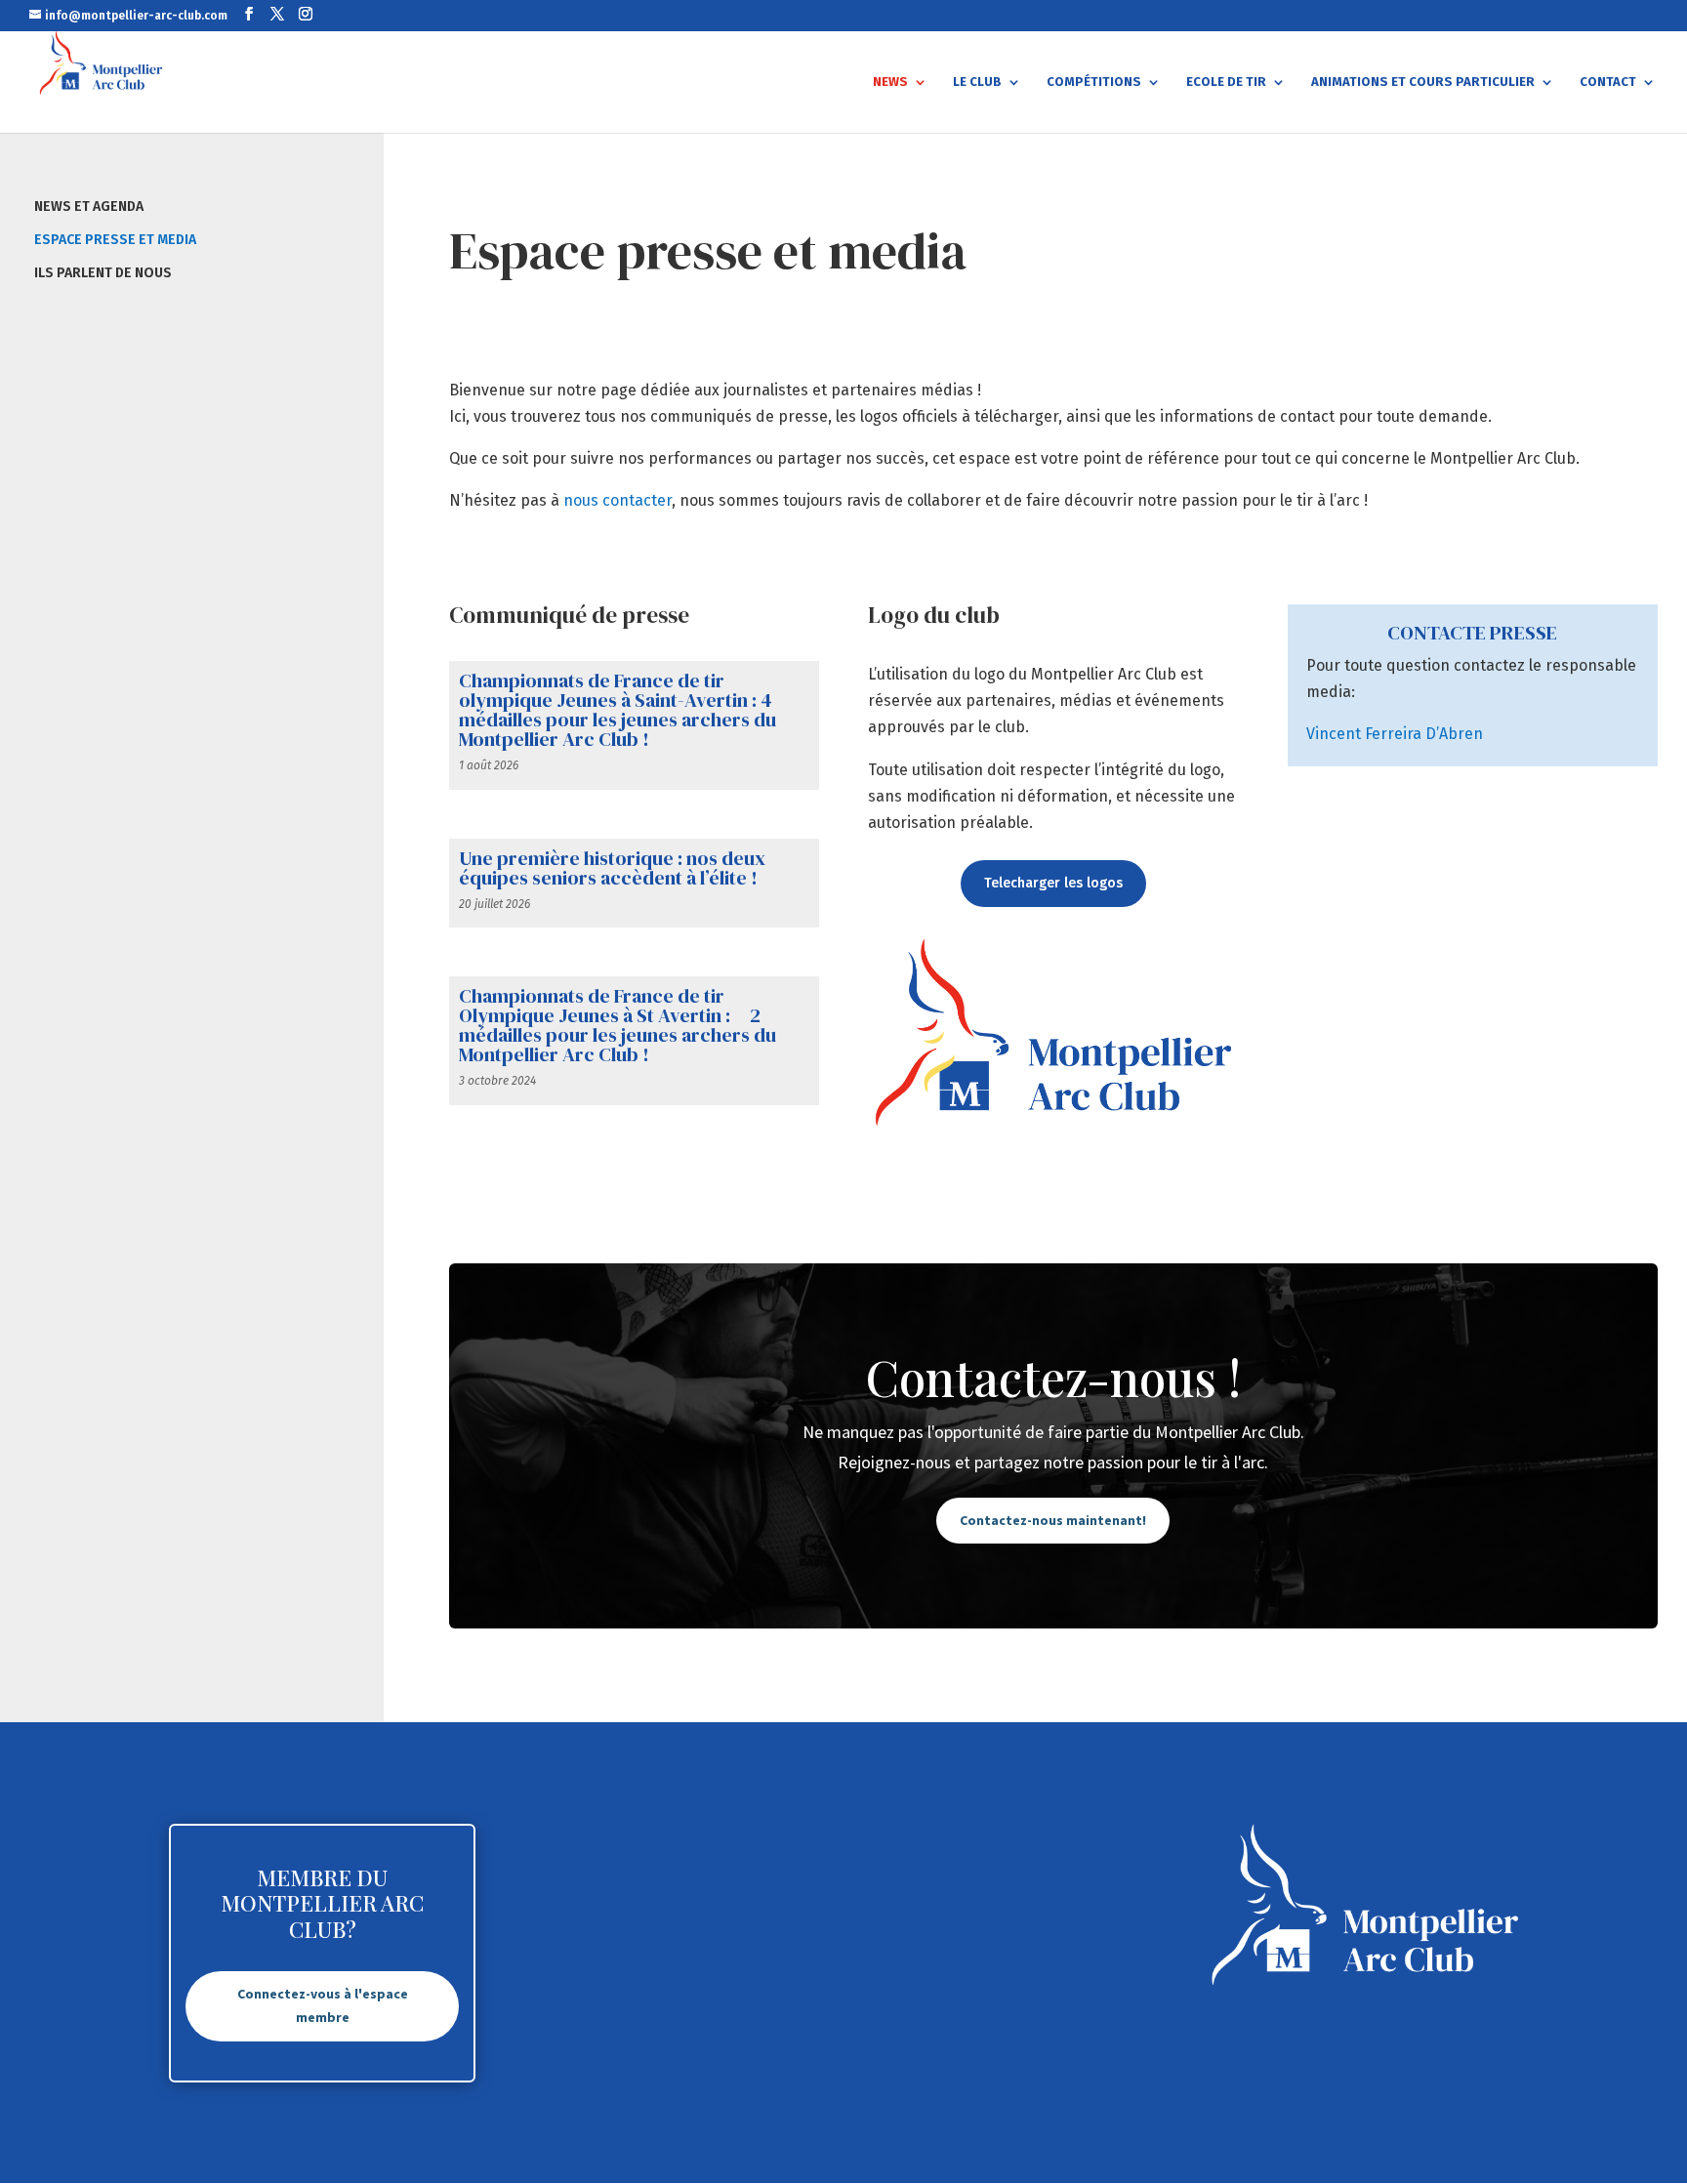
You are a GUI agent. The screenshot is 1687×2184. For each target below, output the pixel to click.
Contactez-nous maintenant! (1053, 1520)
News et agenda (89, 206)
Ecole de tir (1226, 82)
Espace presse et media (115, 240)
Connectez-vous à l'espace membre (323, 2005)
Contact (1608, 82)
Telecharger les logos (1053, 883)
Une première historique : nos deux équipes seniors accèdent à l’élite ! (612, 868)
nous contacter (617, 500)
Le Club (977, 82)
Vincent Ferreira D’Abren (1395, 734)
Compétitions (1094, 82)
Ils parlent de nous (103, 273)
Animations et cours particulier (1423, 82)
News (890, 82)
